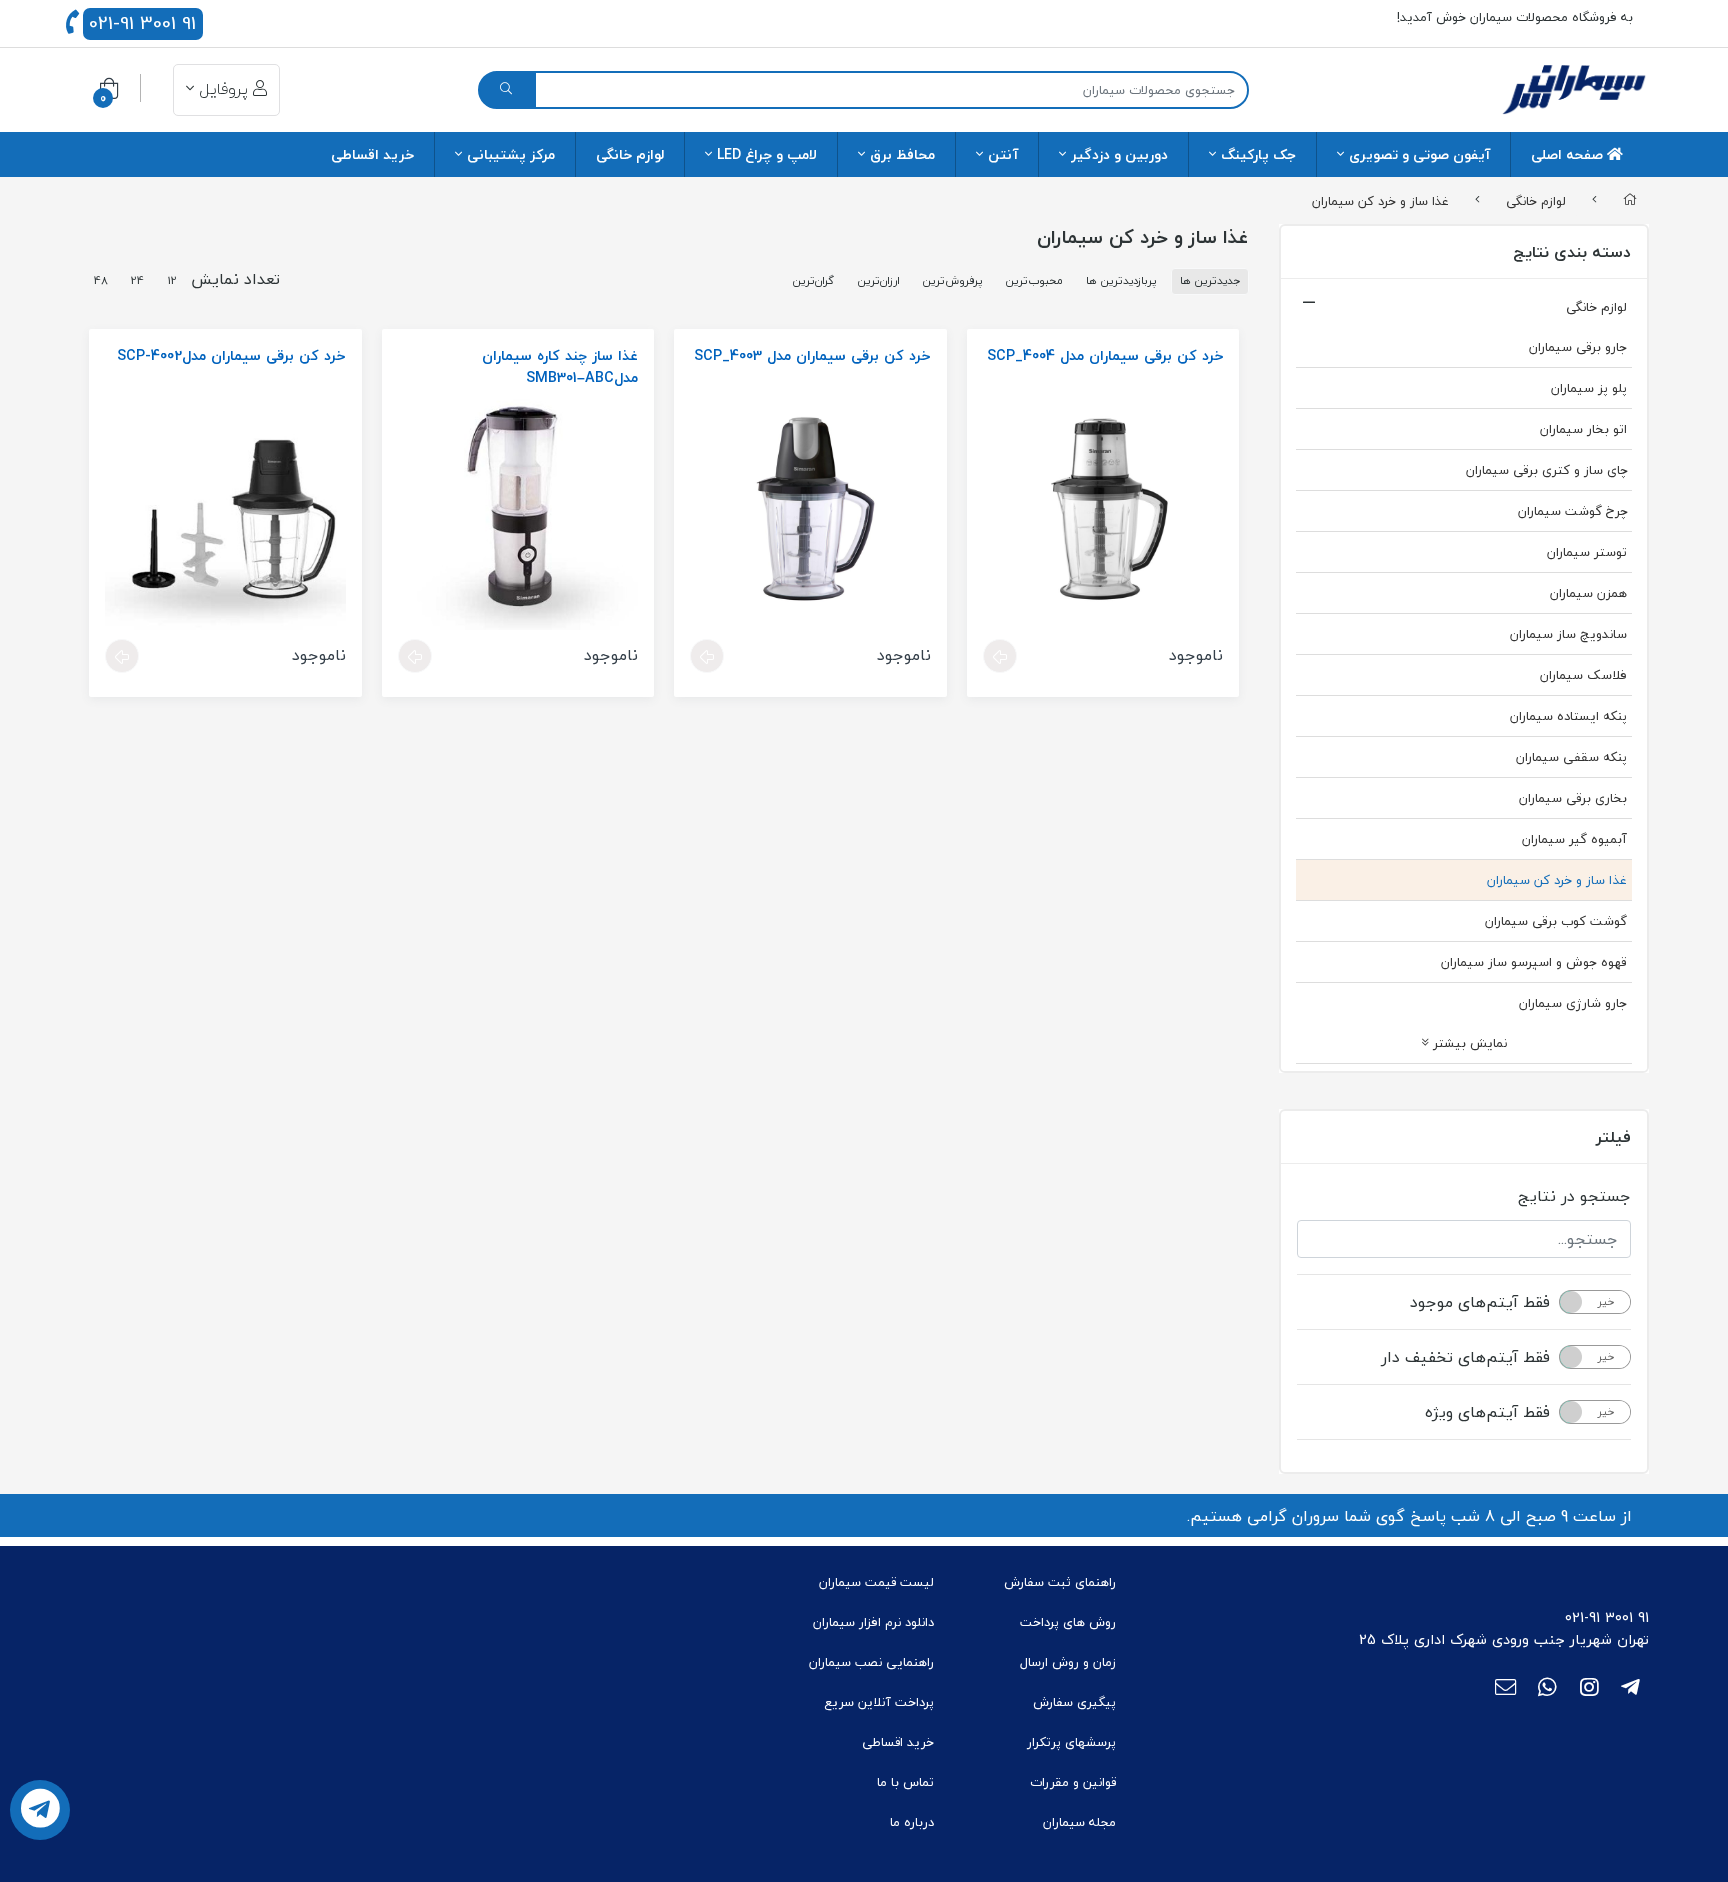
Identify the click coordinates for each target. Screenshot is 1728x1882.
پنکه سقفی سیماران (1571, 757)
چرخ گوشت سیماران (1572, 511)
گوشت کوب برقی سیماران (1556, 921)
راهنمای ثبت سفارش (1060, 1582)
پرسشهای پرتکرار (1071, 1742)
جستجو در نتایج (1574, 1196)
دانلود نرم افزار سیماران (873, 1622)
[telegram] (1630, 1689)
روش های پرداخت (1068, 1622)
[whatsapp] (1547, 1689)
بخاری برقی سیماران (1573, 798)
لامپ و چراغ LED (767, 154)
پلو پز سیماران (1589, 388)
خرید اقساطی (372, 154)
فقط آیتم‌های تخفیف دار (1465, 1357)
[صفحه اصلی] (1630, 201)
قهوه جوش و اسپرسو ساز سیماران (1534, 962)
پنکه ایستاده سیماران (1568, 716)
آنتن (1003, 154)
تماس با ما (905, 1782)
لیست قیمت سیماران (876, 1582)
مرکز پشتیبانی (511, 154)
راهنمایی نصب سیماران (871, 1662)
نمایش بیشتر (1468, 1043)
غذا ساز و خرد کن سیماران (1380, 200)
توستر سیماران (1587, 552)
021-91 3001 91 (142, 24)
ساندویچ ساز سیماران (1568, 634)
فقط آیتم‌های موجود (1480, 1302)
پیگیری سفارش (1074, 1702)
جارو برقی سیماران (1578, 347)
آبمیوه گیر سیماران (1574, 839)
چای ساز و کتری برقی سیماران (1546, 470)
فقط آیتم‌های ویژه (1487, 1412)
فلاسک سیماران (1583, 675)
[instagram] (1589, 1689)
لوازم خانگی (630, 154)
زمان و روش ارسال (1068, 1662)
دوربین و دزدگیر (1119, 154)
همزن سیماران (1588, 593)
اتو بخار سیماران (1583, 429)
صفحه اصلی (1569, 154)
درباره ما (912, 1822)
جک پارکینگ (1258, 154)
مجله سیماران (1079, 1822)
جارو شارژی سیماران (1573, 1003)
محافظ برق (902, 154)
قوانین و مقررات (1073, 1782)
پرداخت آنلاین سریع (879, 1702)
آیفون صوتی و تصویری (1419, 154)
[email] (1505, 1689)
